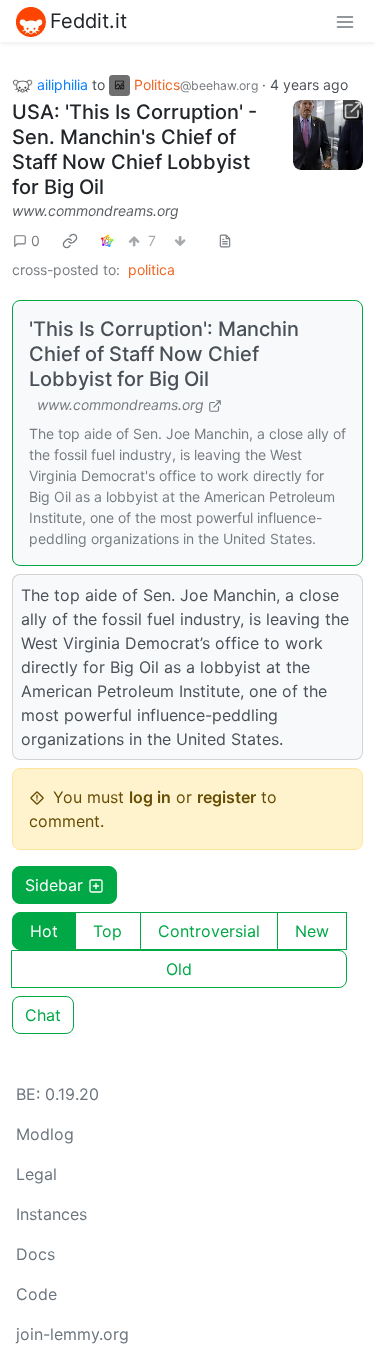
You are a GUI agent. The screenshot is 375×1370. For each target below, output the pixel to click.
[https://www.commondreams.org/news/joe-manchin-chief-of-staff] (328, 135)
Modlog (45, 1134)
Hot (44, 931)
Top (107, 931)
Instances (51, 1214)
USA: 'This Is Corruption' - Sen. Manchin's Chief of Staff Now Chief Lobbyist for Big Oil (134, 149)
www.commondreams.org (95, 210)
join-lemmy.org (72, 1334)
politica (151, 269)
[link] (70, 240)
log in (150, 797)
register (226, 797)
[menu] (345, 21)
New (312, 931)
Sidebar (54, 885)
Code (36, 1294)
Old (179, 969)
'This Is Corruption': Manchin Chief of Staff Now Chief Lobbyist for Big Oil (164, 354)
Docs (35, 1254)
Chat (43, 1015)
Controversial (209, 931)
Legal (36, 1174)
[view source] (225, 240)
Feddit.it (88, 21)
